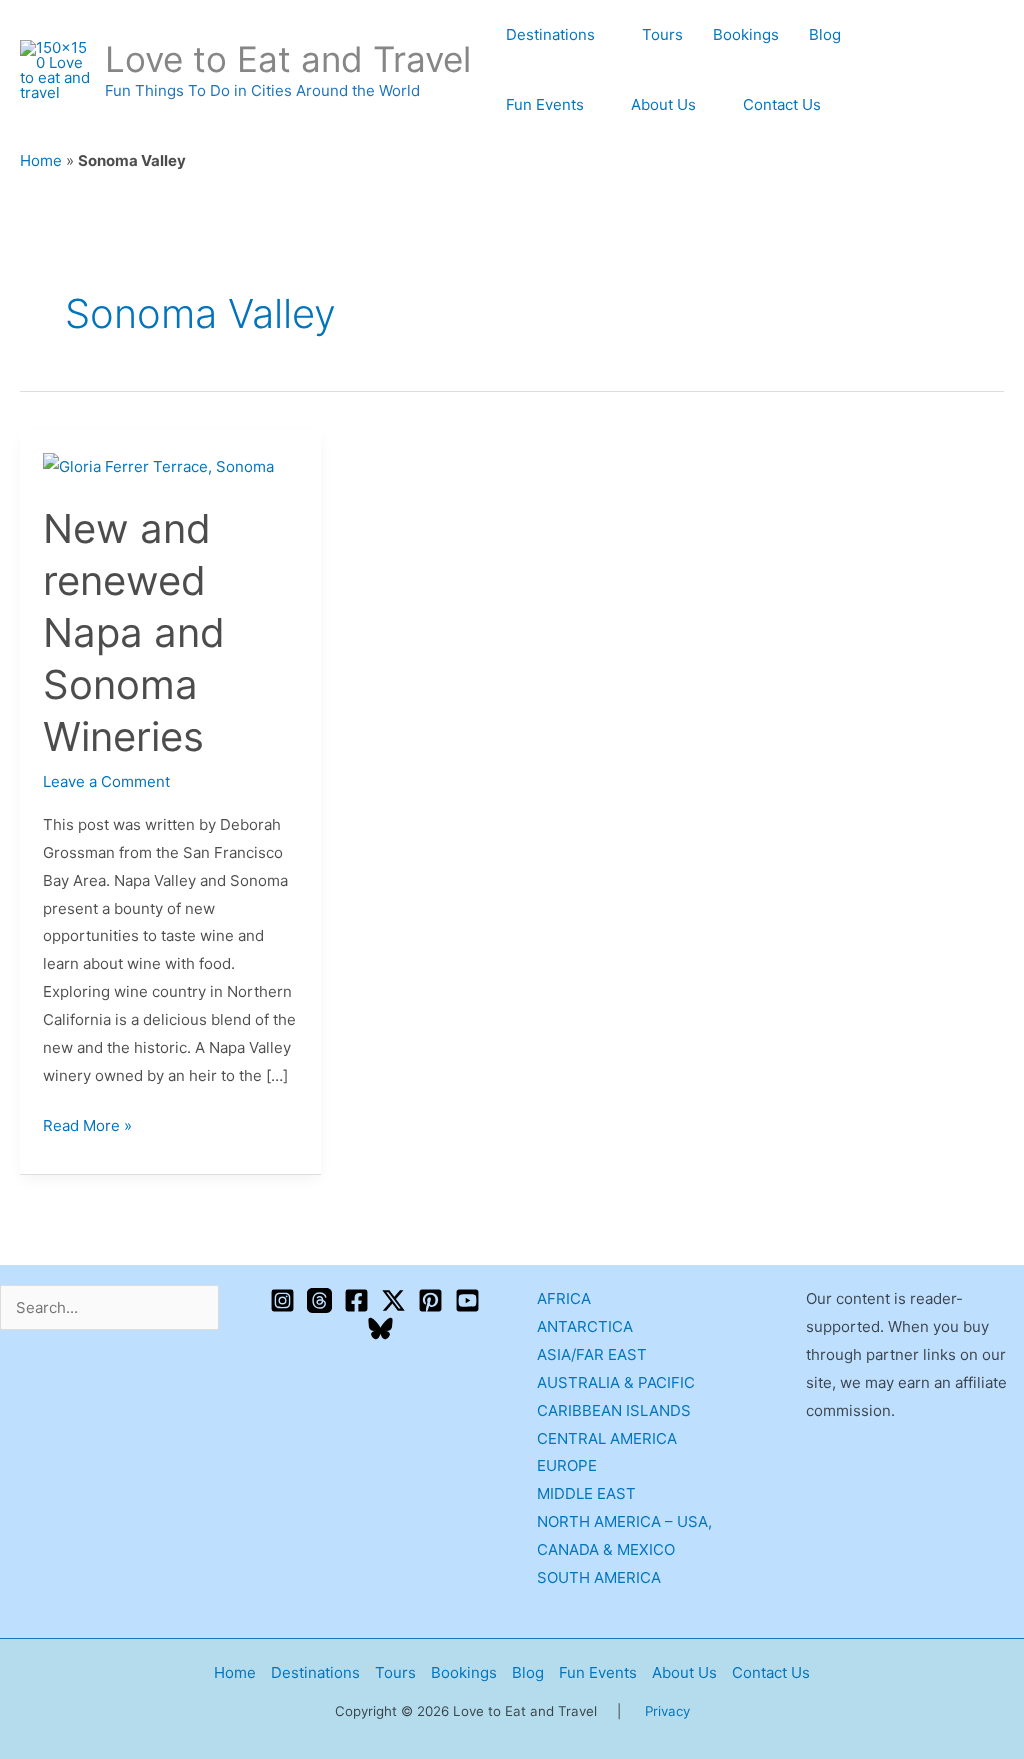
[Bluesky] (380, 1328)
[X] (393, 1300)
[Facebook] (356, 1300)
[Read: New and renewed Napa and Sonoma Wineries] (158, 465)
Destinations (550, 34)
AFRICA (564, 1298)
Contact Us (782, 104)
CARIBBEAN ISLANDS (614, 1410)
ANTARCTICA (585, 1326)
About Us (663, 104)
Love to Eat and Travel (288, 59)
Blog (825, 34)
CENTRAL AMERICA (607, 1438)
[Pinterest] (430, 1300)
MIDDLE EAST (586, 1493)
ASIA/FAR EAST (592, 1354)
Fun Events (545, 104)
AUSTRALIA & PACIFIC (616, 1382)
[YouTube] (467, 1300)
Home (41, 160)
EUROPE (567, 1465)
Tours (662, 34)
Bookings (746, 34)
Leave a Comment (106, 781)
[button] (997, 70)
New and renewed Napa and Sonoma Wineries (134, 632)
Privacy (667, 1711)
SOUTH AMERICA (599, 1577)
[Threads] (319, 1300)
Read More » (87, 1123)
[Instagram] (282, 1300)
